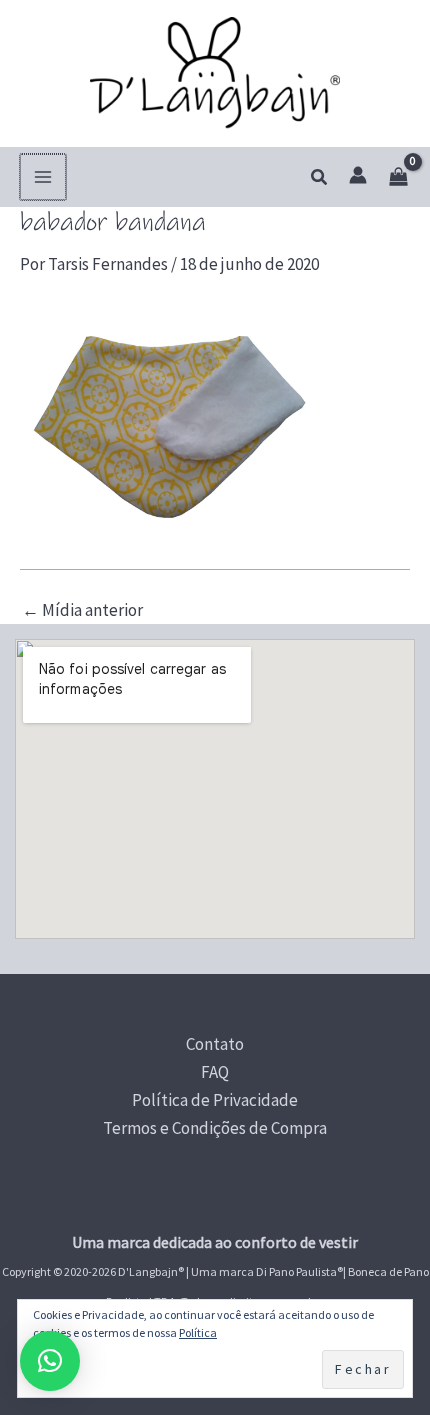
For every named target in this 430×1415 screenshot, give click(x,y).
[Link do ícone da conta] (358, 175)
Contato (215, 1044)
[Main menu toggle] (43, 177)
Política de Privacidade (215, 1100)
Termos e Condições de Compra (215, 1128)
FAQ (215, 1072)
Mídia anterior (82, 610)
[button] (320, 178)
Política (198, 1332)
